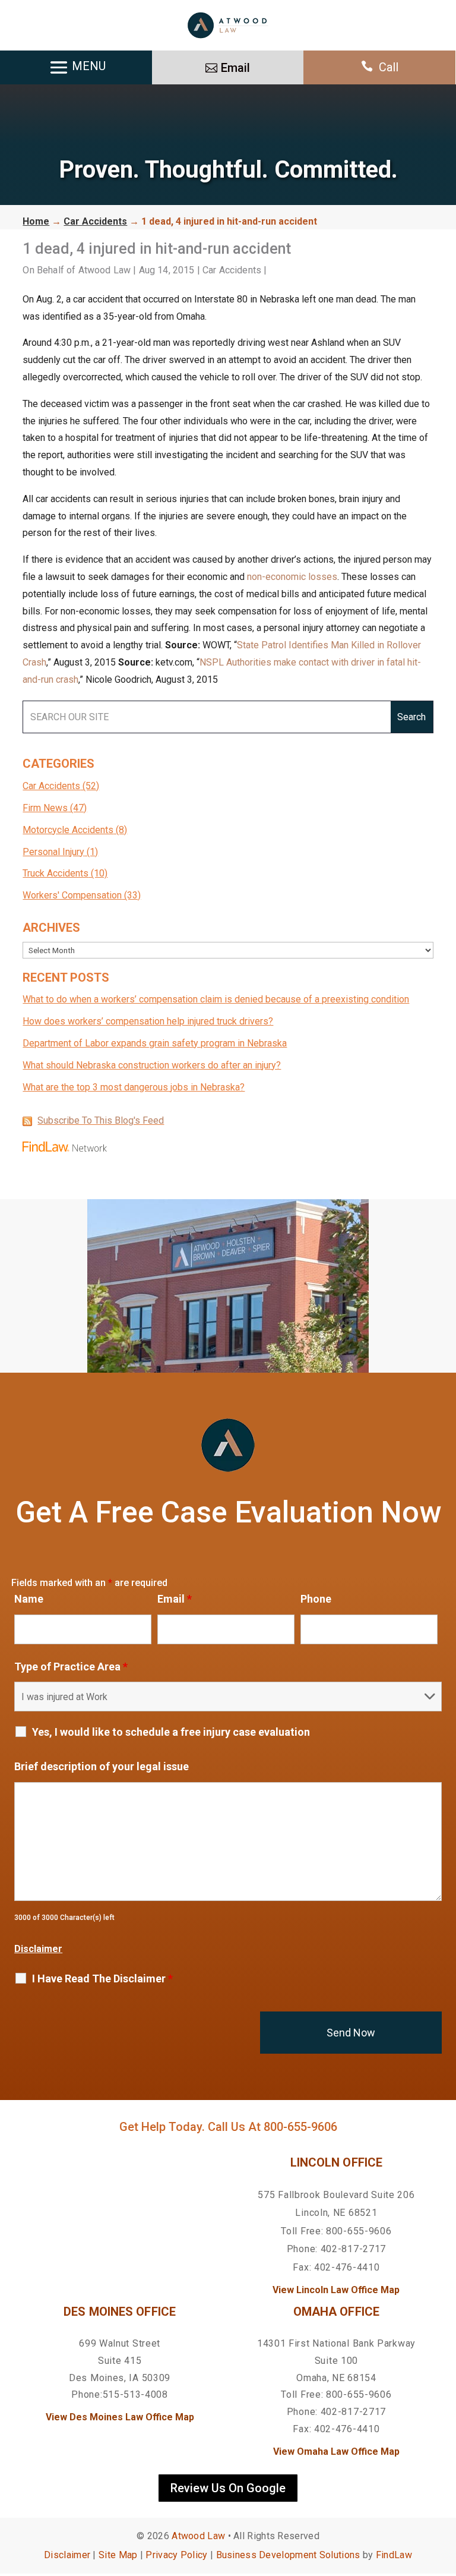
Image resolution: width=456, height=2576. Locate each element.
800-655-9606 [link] (300, 2127)
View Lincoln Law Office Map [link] (336, 2290)
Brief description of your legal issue (102, 1766)
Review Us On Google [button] (228, 2488)
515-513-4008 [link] (135, 2394)
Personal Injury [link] (53, 852)
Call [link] (389, 67)
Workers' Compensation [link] (72, 895)
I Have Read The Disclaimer (102, 1979)
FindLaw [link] (394, 2555)
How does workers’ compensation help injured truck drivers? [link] (148, 1021)
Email (175, 1599)
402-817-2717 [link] (353, 2249)
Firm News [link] (45, 808)
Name (29, 1599)
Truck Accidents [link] (56, 873)
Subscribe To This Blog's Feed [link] (101, 1120)
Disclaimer (38, 1949)
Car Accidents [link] (232, 270)
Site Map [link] (118, 2555)
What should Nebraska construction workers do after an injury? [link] (152, 1065)
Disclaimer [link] (67, 2555)
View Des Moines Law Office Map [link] (120, 2417)
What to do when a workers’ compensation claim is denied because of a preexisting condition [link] (216, 999)
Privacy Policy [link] (176, 2555)
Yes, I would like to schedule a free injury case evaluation (171, 1732)
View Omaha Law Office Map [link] (336, 2452)
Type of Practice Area (71, 1667)
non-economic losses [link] (292, 577)
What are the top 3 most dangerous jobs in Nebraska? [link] (134, 1087)
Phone (316, 1599)
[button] (444, 2490)
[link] (228, 25)
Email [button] (235, 68)
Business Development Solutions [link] (288, 2555)
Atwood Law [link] (105, 270)
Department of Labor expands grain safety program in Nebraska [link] (155, 1043)
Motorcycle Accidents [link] (68, 830)
